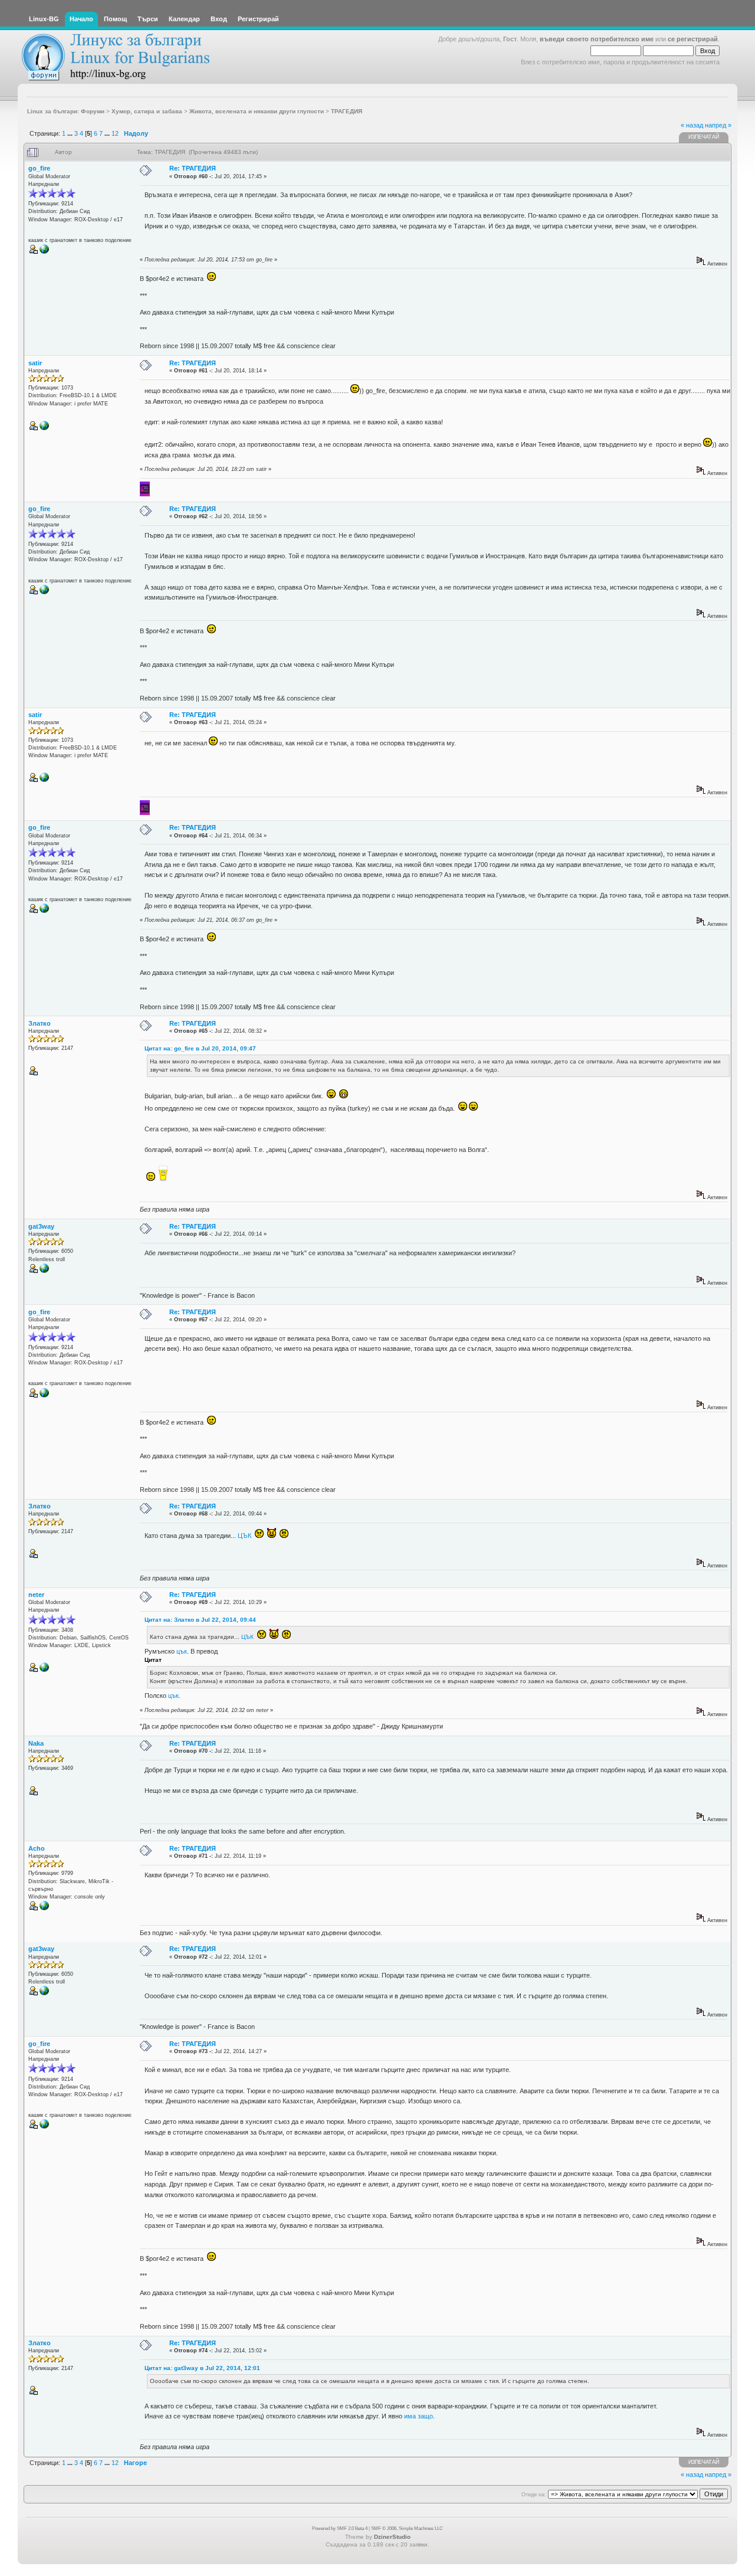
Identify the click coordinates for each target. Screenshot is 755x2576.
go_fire (39, 168)
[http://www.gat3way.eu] (44, 1271)
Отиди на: (534, 2495)
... (71, 133)
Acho (37, 1848)
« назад (692, 125)
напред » (718, 125)
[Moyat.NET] (44, 1670)
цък (182, 1651)
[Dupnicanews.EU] (44, 428)
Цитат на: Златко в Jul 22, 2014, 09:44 (200, 1620)
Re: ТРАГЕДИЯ (193, 168)
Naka (36, 1743)
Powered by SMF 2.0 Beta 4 (340, 2528)
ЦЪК (244, 1536)
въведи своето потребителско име (597, 39)
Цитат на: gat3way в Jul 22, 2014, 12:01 (202, 2368)
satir (35, 363)
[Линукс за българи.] (44, 1909)
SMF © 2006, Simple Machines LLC (407, 2528)
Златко (40, 1023)
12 (115, 133)
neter (36, 1595)
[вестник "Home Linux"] (44, 252)
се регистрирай (693, 39)
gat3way (41, 1226)
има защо (418, 2416)
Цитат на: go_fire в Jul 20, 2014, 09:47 (200, 1048)
